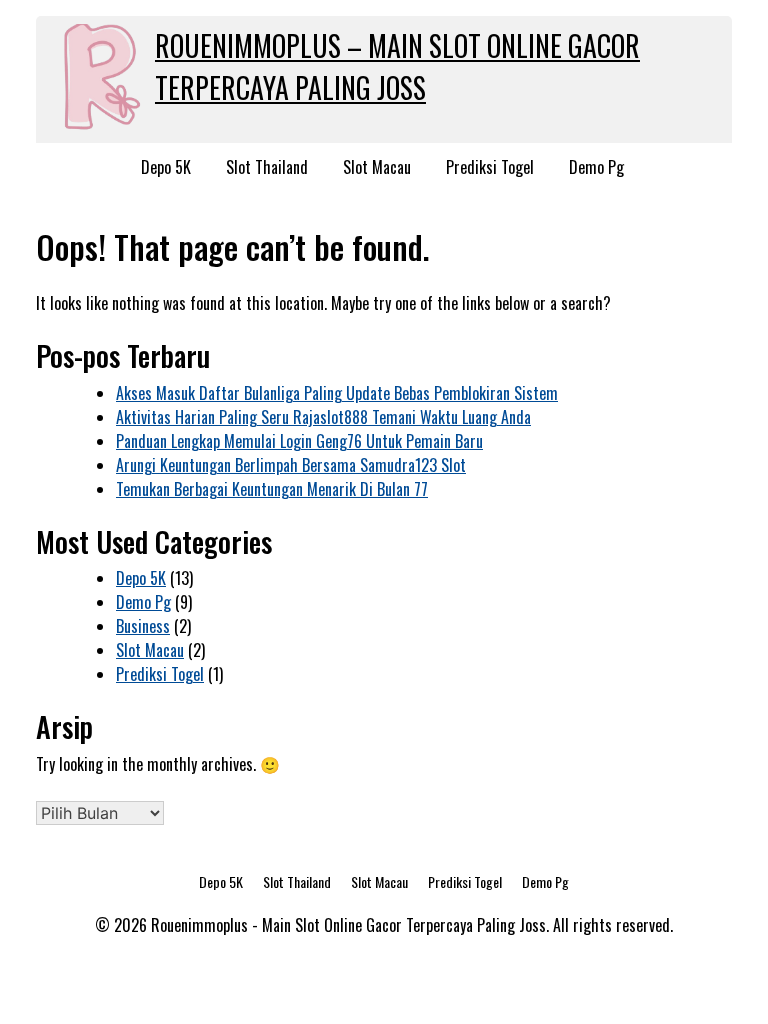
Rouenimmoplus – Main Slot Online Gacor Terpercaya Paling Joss (397, 66)
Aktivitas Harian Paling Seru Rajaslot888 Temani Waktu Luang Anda (323, 417)
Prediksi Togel (490, 167)
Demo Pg (596, 167)
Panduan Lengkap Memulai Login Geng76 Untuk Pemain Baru (299, 441)
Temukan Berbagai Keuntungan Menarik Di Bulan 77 (272, 489)
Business (143, 626)
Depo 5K (166, 167)
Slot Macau (377, 167)
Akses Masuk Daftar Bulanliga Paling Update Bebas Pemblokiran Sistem (337, 393)
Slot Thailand (267, 167)
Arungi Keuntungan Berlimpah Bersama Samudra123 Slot (291, 465)
